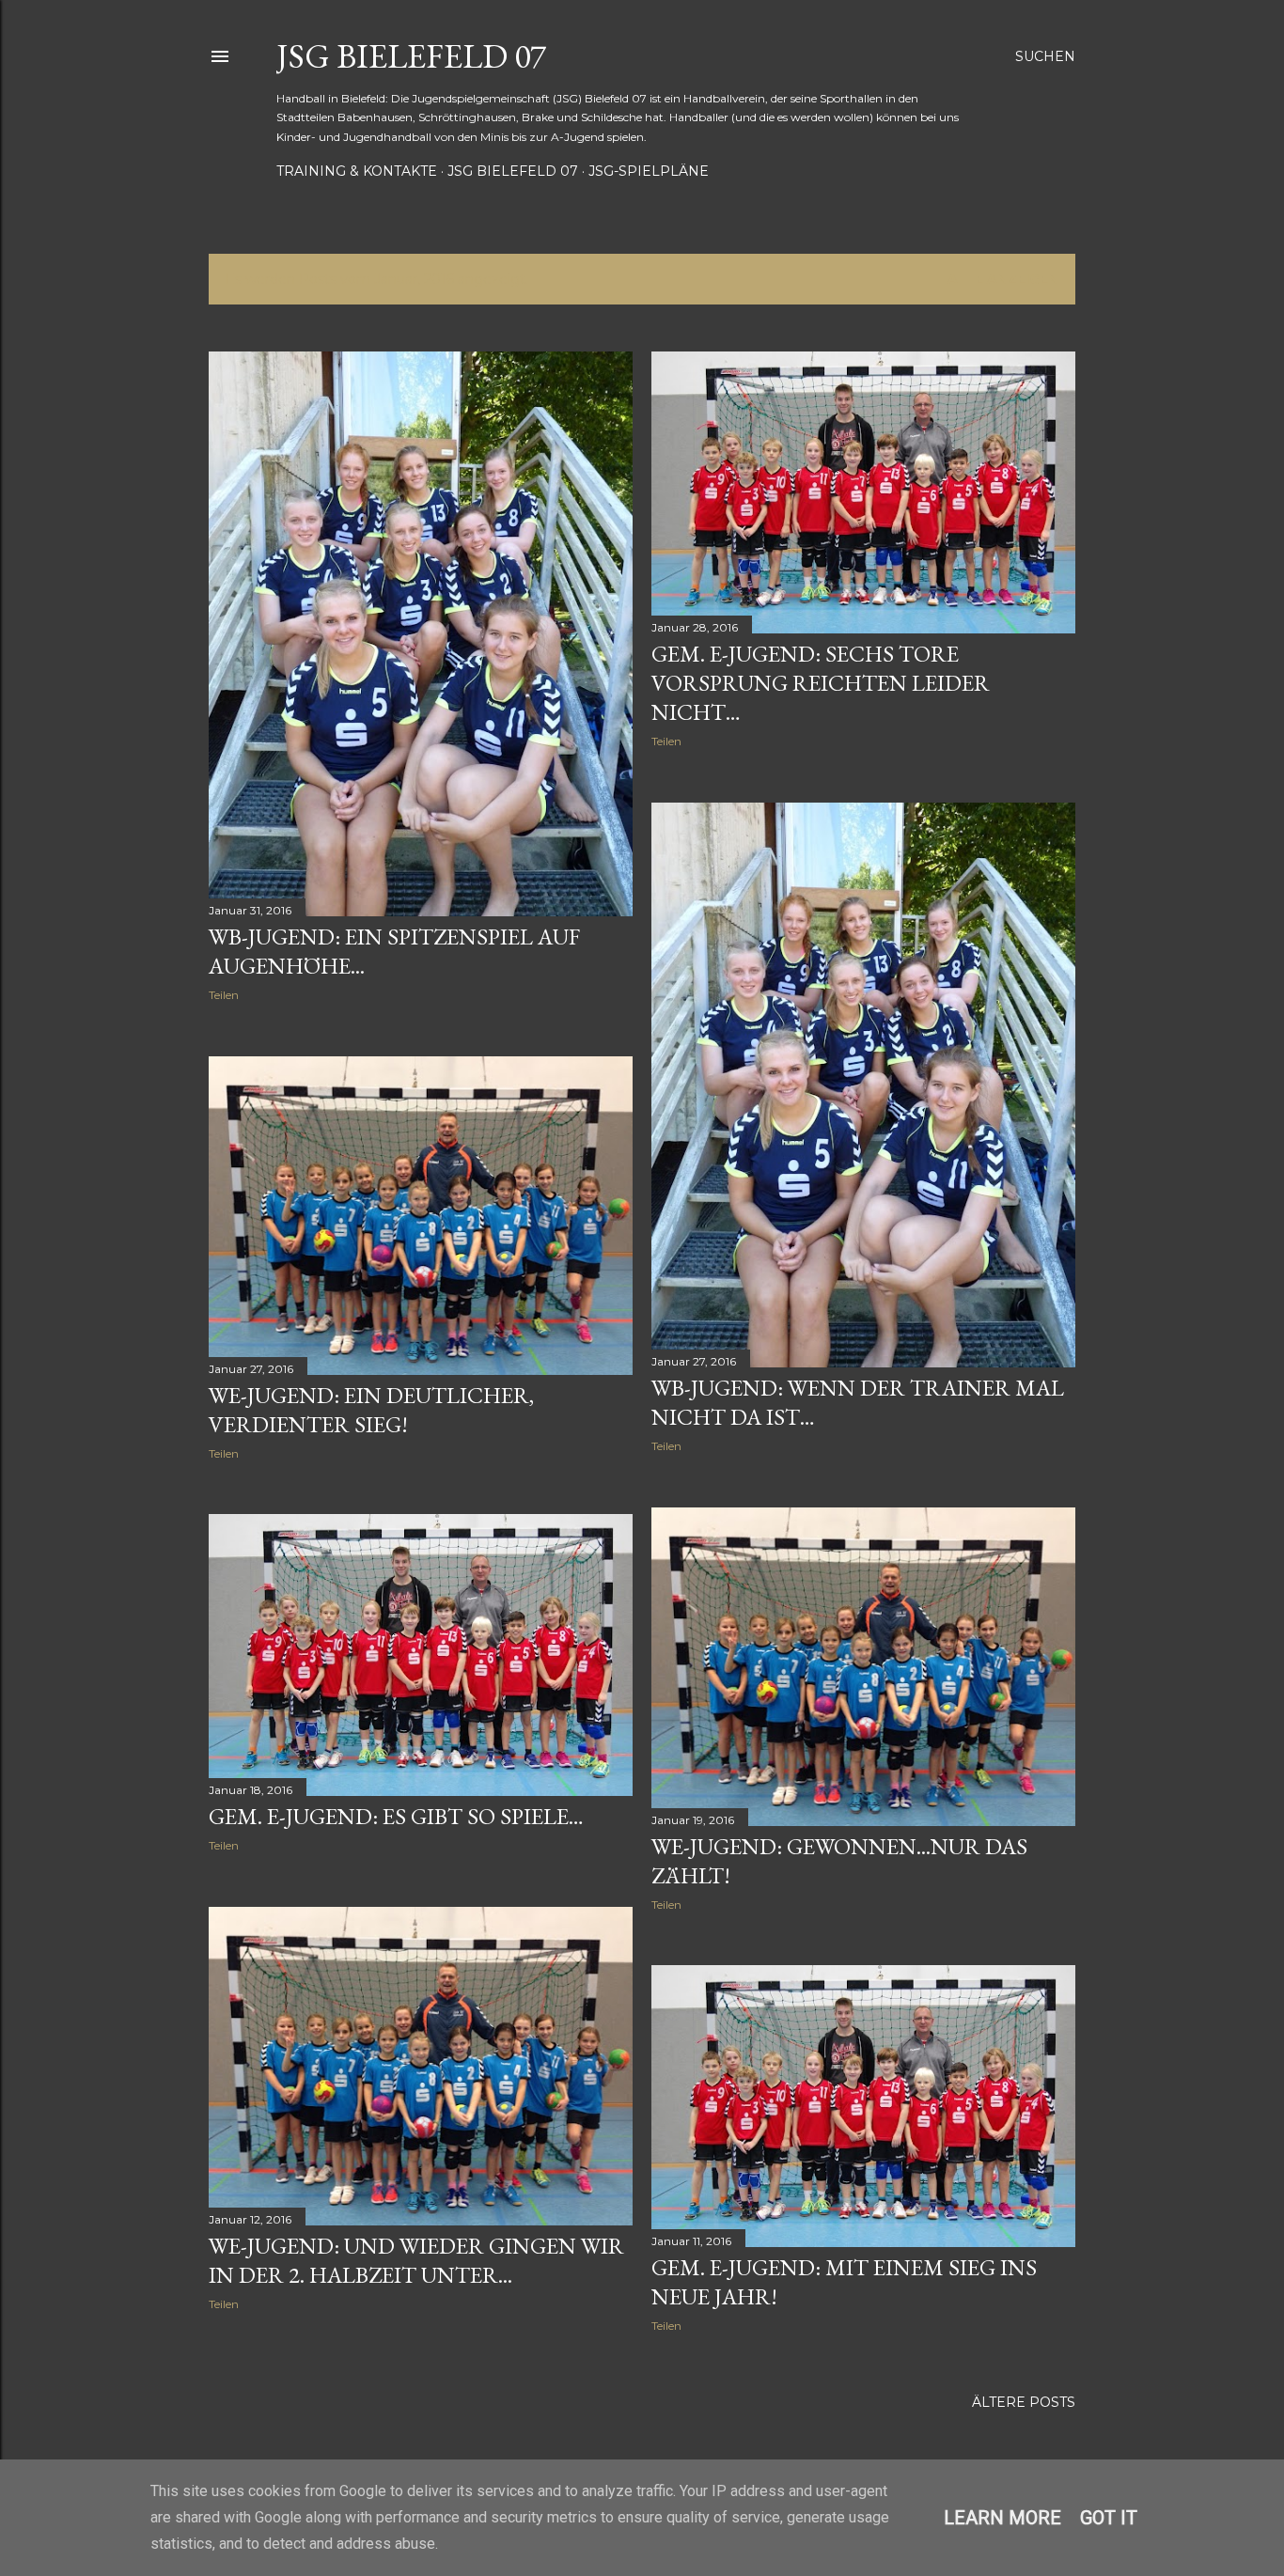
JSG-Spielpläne (649, 171)
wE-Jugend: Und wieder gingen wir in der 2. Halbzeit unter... (416, 2260)
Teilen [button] (224, 995)
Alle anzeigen (1003, 279)
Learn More (1002, 2518)
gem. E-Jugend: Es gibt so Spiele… (396, 1816)
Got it (1109, 2518)
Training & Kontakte (357, 171)
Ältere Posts (1024, 2402)
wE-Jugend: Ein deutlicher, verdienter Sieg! (371, 1410)
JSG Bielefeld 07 (411, 56)
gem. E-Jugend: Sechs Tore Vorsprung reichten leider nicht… (821, 683)
